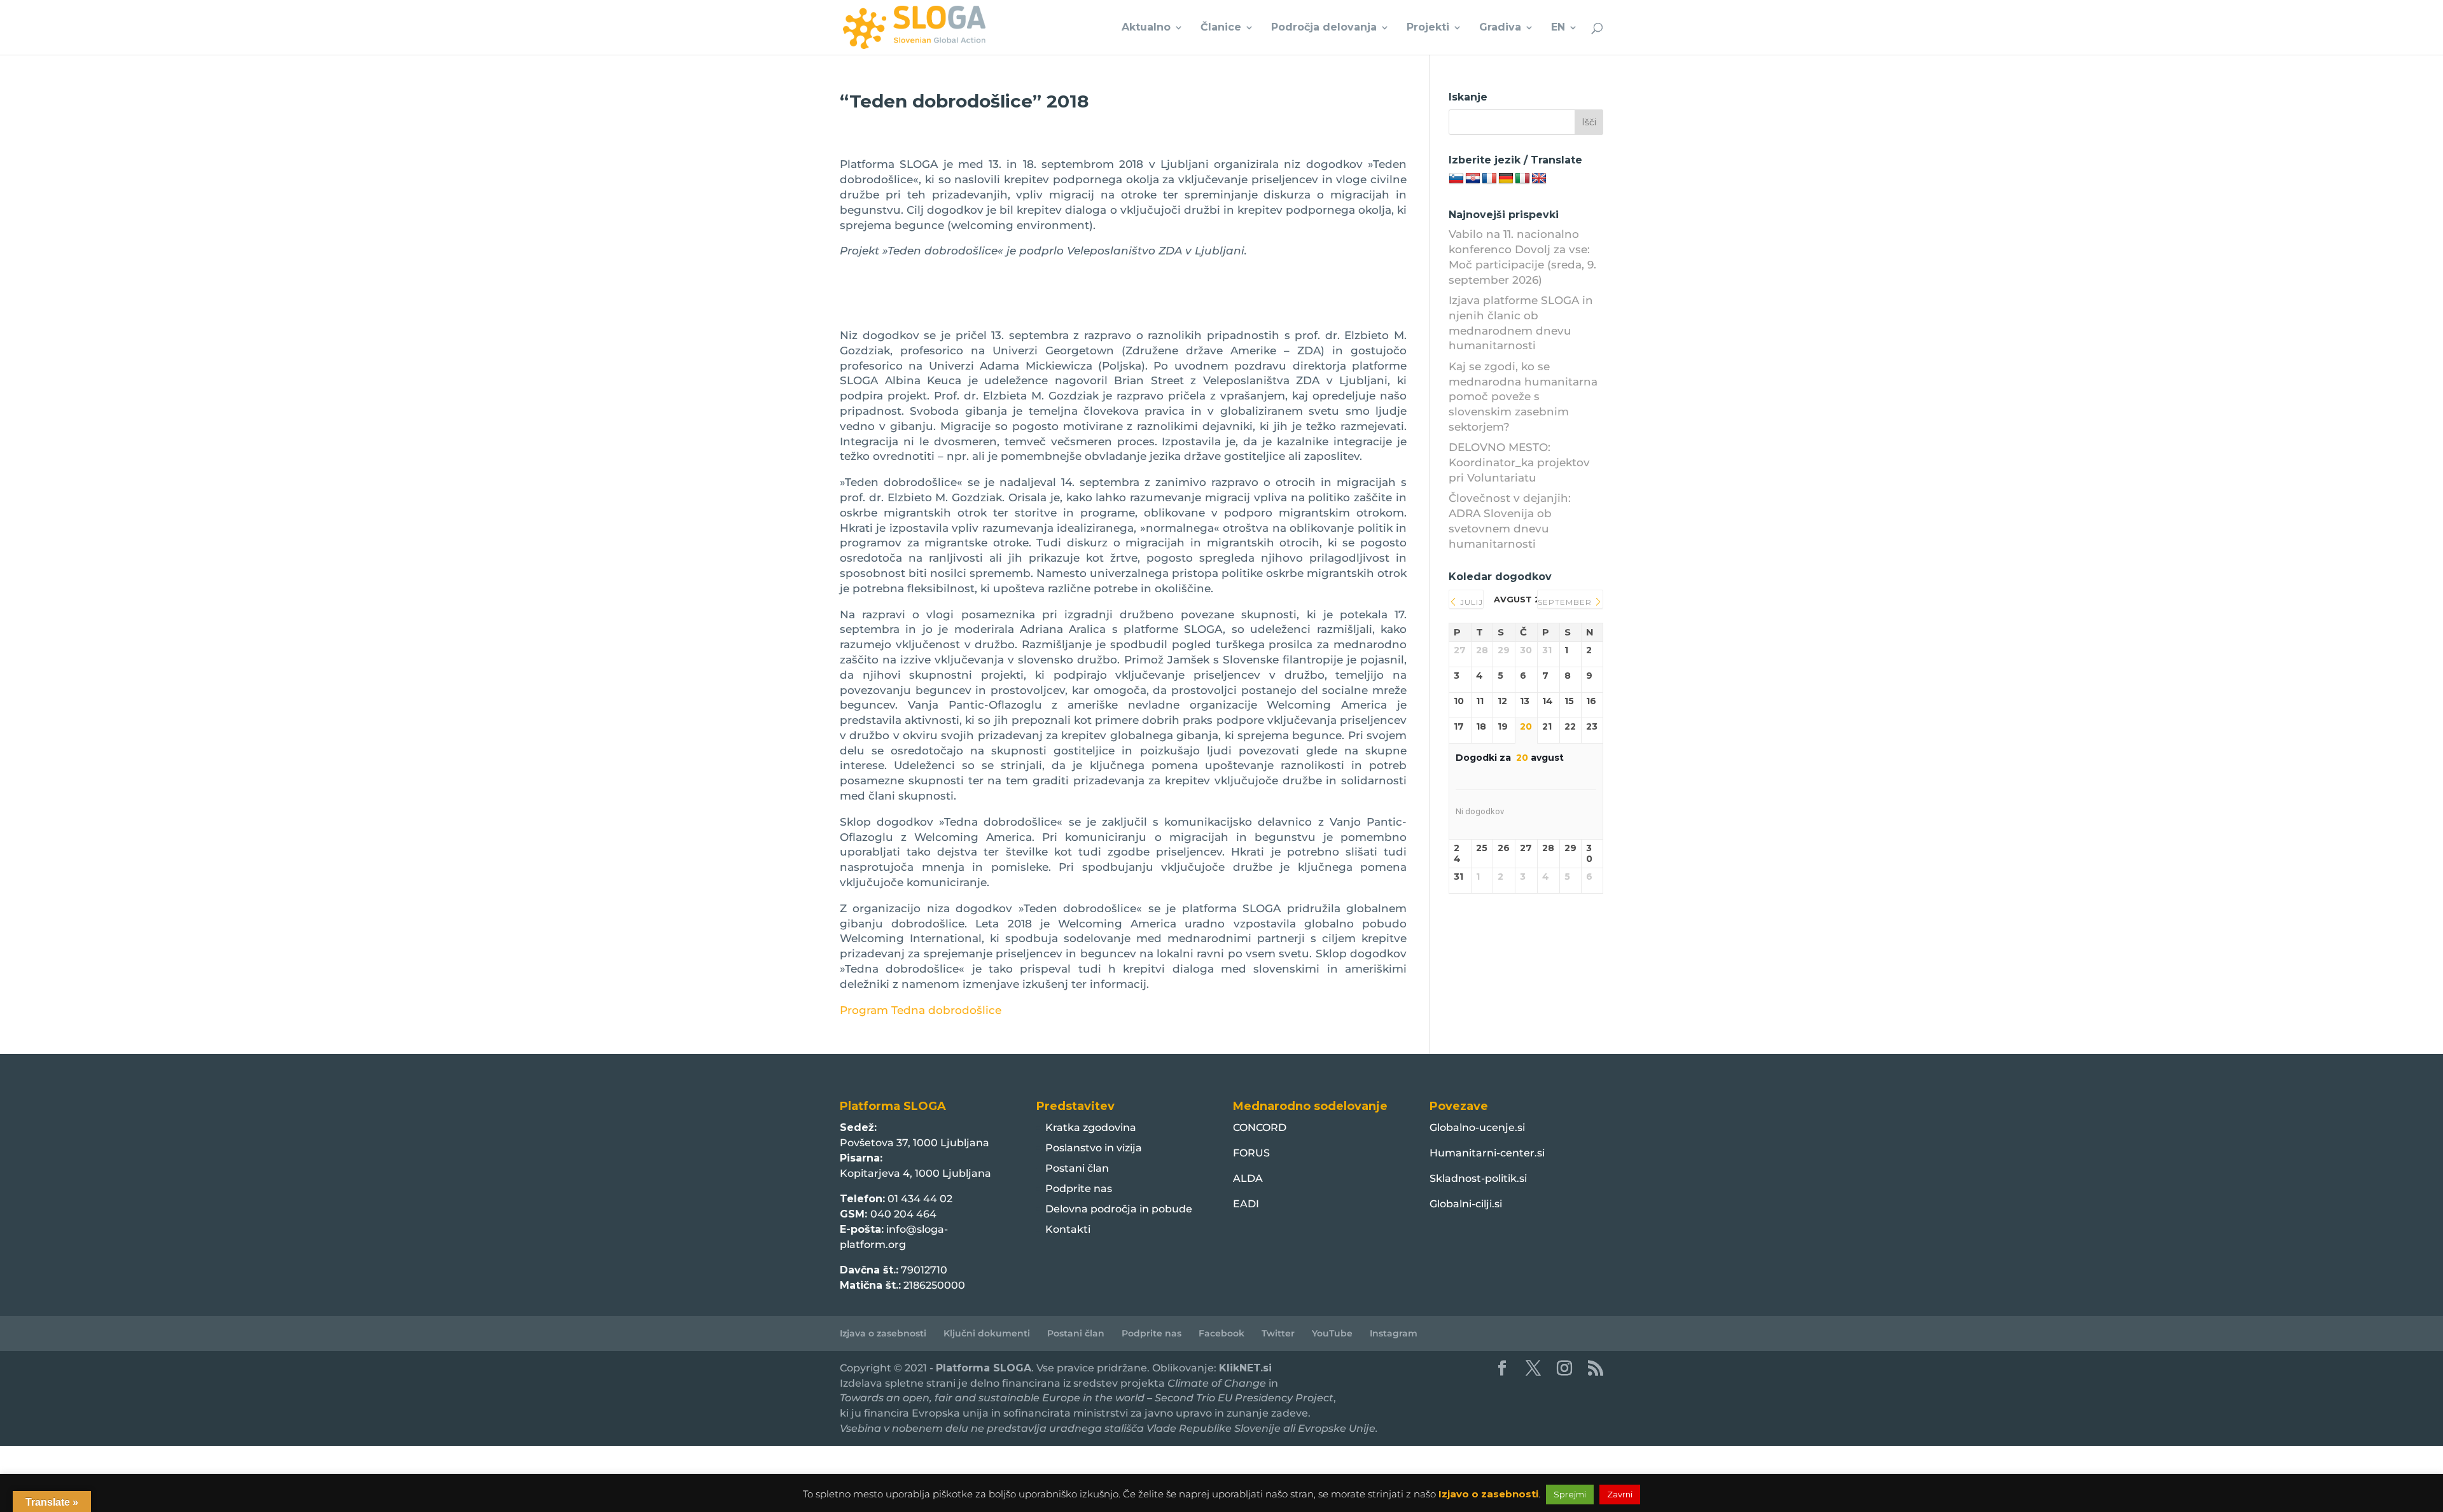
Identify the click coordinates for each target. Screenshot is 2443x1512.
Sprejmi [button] (1570, 1494)
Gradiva (1500, 28)
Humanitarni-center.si (1487, 1153)
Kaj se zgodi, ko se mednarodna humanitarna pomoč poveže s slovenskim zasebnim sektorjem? (1523, 397)
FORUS (1251, 1153)
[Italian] (1522, 179)
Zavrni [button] (1620, 1494)
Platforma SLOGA (984, 1368)
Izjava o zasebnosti (883, 1333)
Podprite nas (1079, 1189)
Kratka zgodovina (1091, 1127)
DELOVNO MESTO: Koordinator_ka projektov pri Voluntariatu (1519, 462)
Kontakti (1068, 1229)
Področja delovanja (1324, 28)
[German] (1506, 179)
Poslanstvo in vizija (1094, 1148)
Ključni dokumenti (987, 1333)
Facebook (1221, 1333)
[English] (1539, 179)
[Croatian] (1473, 179)
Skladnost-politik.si (1478, 1178)
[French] (1489, 179)
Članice (1221, 28)
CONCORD (1260, 1127)
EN (1558, 28)
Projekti (1428, 28)
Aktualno (1146, 28)
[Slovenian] (1456, 179)
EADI (1246, 1204)
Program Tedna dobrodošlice (921, 1010)
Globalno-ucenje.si (1477, 1127)
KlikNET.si (1245, 1368)
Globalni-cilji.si (1466, 1204)
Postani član (1077, 1168)
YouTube (1332, 1333)
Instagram (1394, 1333)
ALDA (1248, 1178)
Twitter (1278, 1333)
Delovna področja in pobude (1119, 1209)
